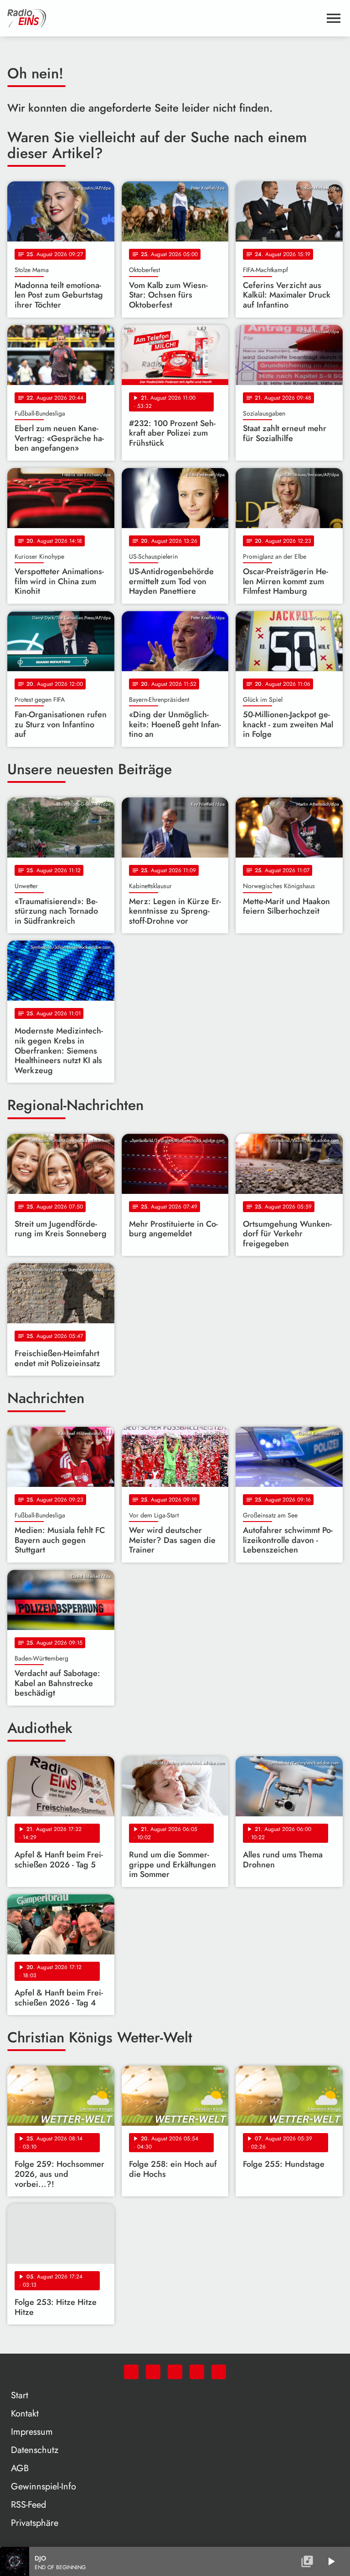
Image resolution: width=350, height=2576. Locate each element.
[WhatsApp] (131, 2372)
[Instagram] (175, 2372)
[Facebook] (153, 2372)
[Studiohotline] (219, 2372)
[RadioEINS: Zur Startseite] (164, 18)
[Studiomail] (197, 2372)
